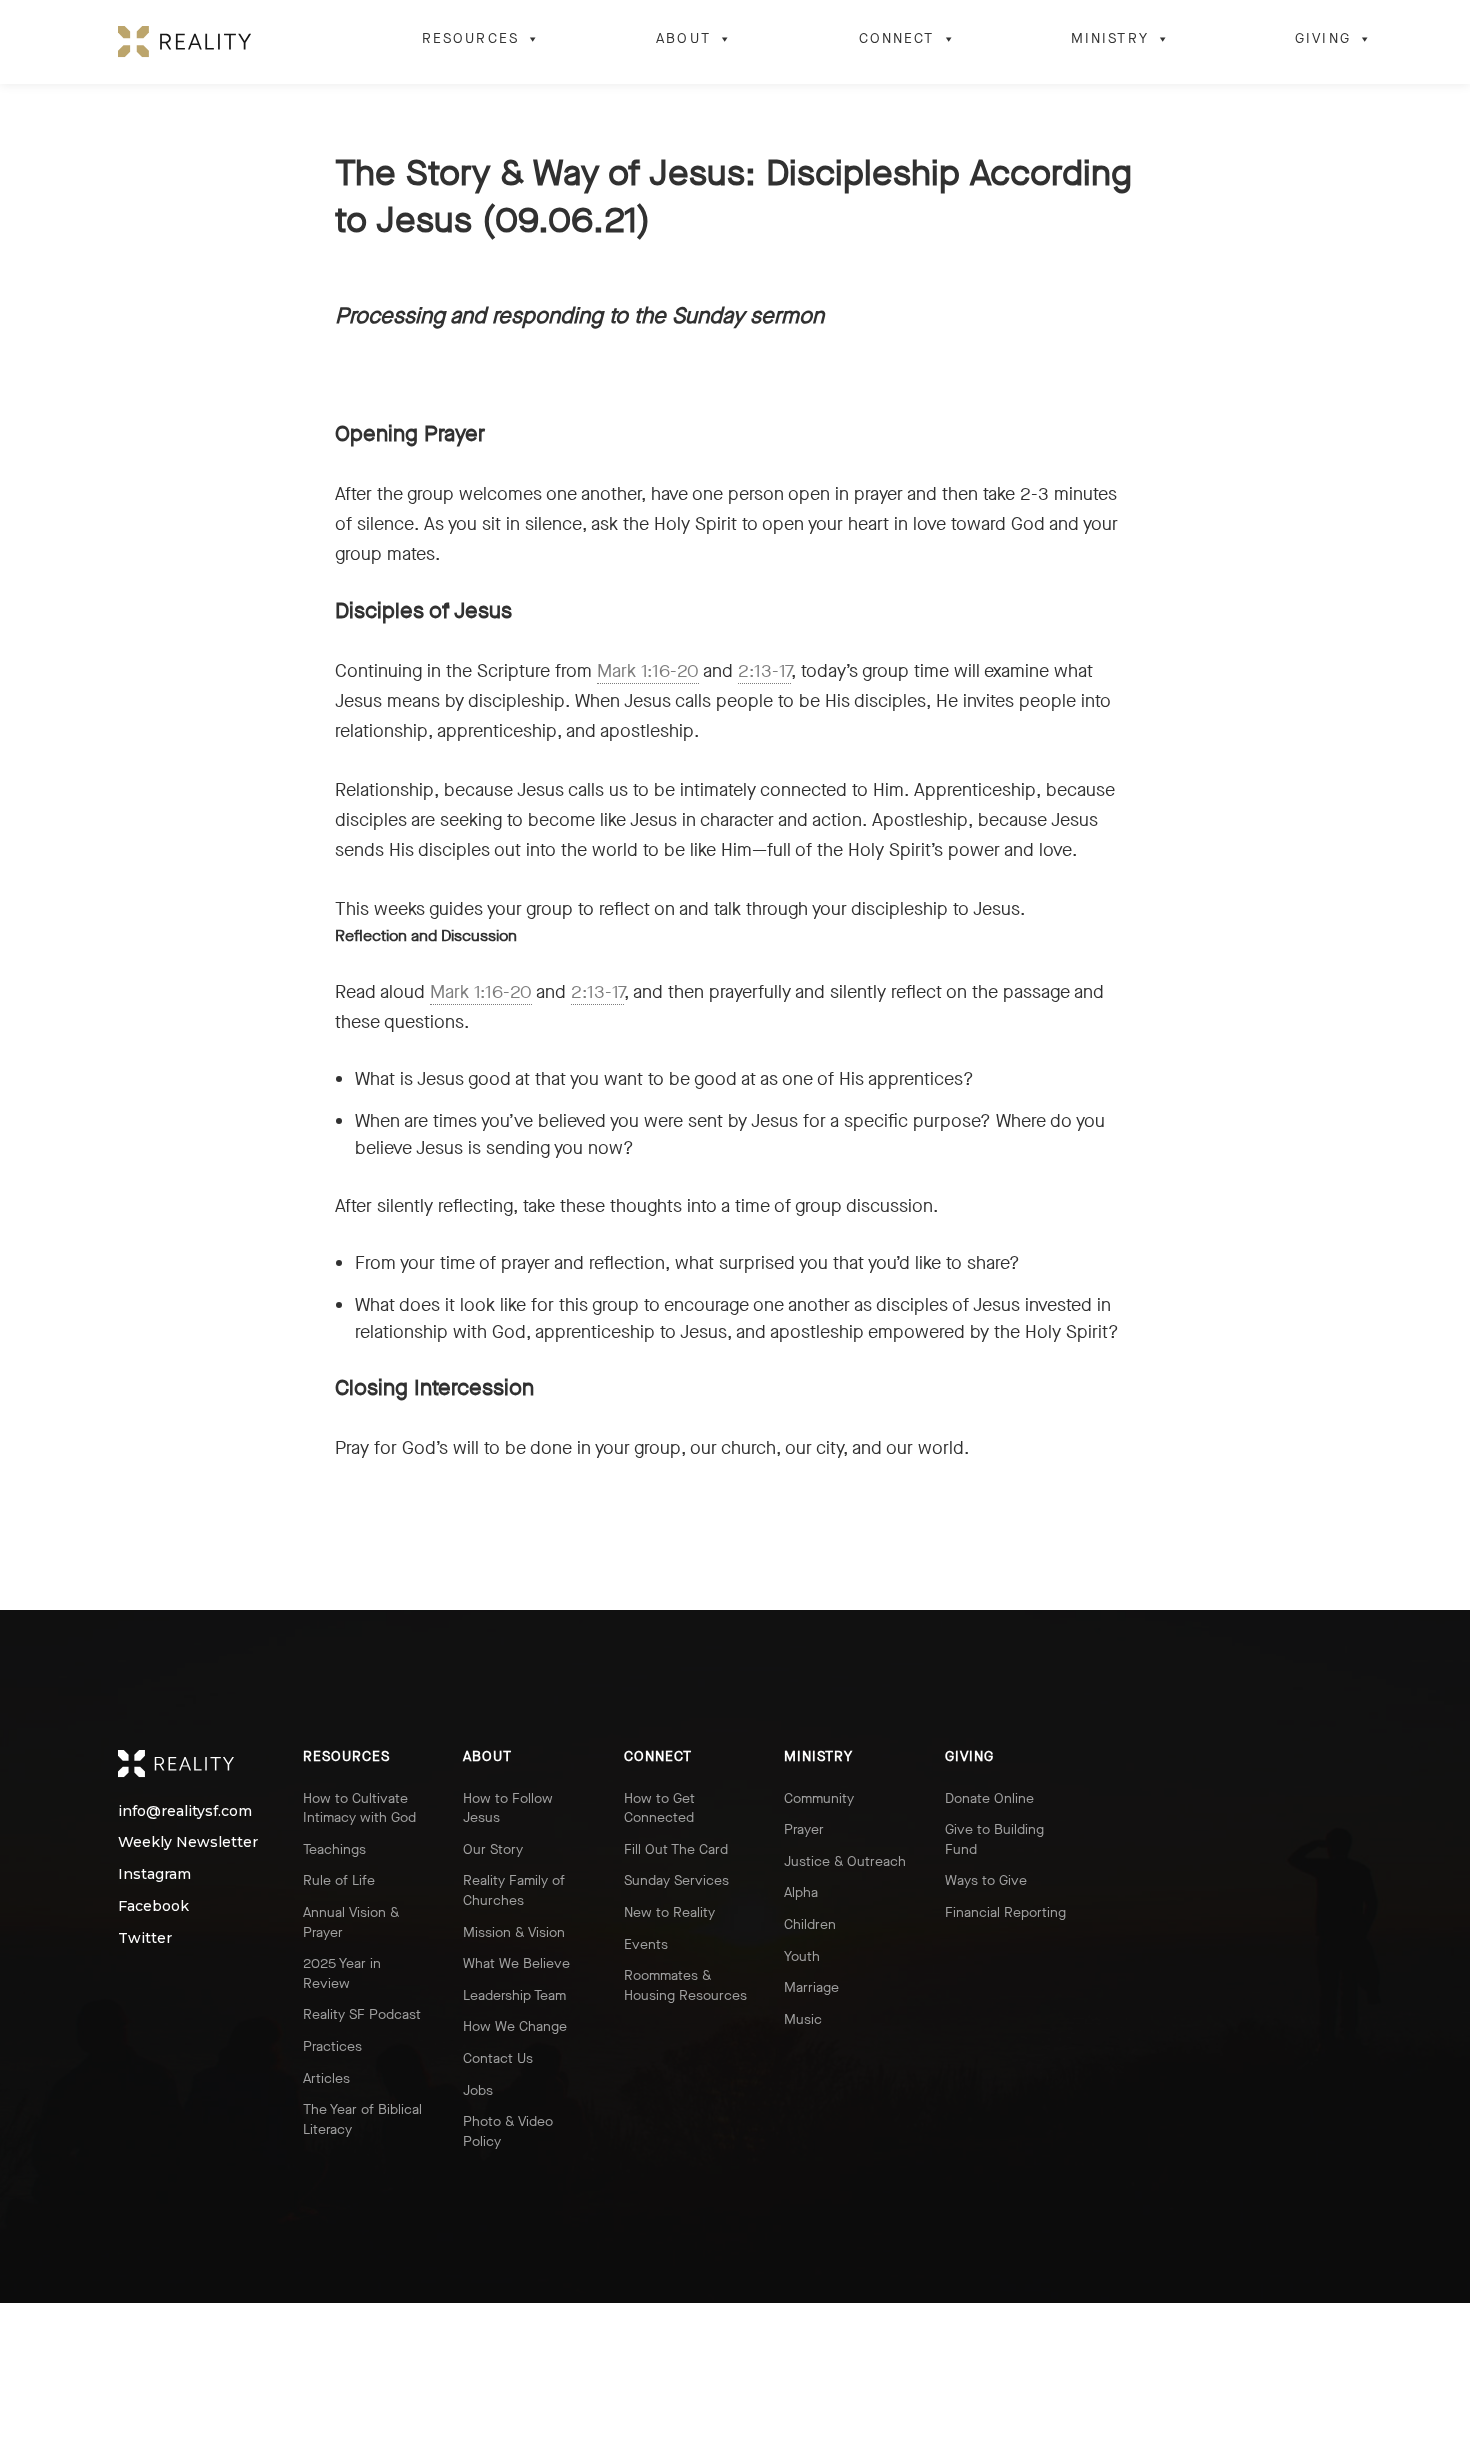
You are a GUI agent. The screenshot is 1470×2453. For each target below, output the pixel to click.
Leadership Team (514, 1995)
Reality (192, 1764)
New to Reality (669, 1912)
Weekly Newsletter (136, 1842)
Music (803, 2019)
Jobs (478, 2090)
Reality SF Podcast (362, 2014)
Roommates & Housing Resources (685, 1985)
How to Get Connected (659, 1808)
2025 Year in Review (342, 1973)
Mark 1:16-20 (648, 671)
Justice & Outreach (845, 1861)
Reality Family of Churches (514, 1890)
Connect (897, 38)
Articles (326, 2078)
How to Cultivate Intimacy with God (359, 1808)
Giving (1323, 38)
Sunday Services (676, 1880)
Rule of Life (339, 1880)
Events (646, 1944)
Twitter (136, 1938)
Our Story (493, 1849)
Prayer (804, 1829)
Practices (332, 2046)
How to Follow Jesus (508, 1808)
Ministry (1110, 38)
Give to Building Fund (994, 1839)
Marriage (811, 1987)
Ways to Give (986, 1880)
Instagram (136, 1874)
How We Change (515, 2026)
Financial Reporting (1005, 1912)
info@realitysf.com (136, 1811)
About (683, 38)
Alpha (801, 1892)
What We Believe (516, 1963)
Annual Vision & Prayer (351, 1922)
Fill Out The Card (676, 1849)
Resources (470, 38)
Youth (802, 1956)
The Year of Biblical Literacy (362, 2119)
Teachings (334, 1849)
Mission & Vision (514, 1932)
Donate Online (989, 1798)
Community (819, 1798)
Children (810, 1924)
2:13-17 (764, 671)
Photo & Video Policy (508, 2131)
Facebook (136, 1906)
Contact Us (498, 2058)
